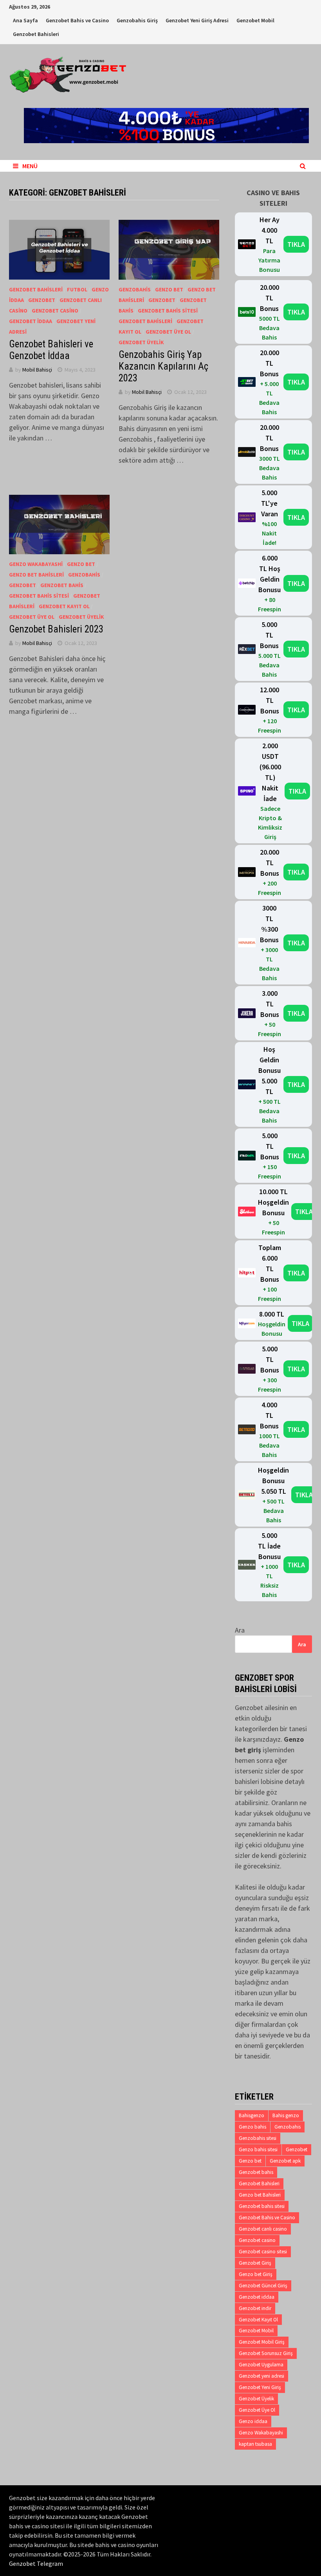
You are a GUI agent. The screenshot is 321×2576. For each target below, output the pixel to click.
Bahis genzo (286, 2115)
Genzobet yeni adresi (261, 2376)
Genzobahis (135, 289)
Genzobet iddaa (31, 321)
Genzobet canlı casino (263, 2229)
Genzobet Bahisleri (36, 34)
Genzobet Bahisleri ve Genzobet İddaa (51, 350)
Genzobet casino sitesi (263, 2252)
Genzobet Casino (55, 311)
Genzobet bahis (256, 2172)
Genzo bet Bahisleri (36, 575)
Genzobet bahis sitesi (262, 2206)
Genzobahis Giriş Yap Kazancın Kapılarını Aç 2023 (163, 366)
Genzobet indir (255, 2308)
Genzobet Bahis (62, 585)
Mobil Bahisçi (37, 370)
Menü (30, 166)
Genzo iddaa (253, 2421)
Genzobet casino (257, 2240)
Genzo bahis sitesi (258, 2149)
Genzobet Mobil (255, 20)
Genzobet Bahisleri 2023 (56, 629)
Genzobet (42, 300)
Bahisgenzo (252, 2115)
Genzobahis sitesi (258, 2138)
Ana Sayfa (25, 20)
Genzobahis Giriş (137, 20)
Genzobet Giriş (255, 2263)
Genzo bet (169, 289)
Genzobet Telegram (36, 2563)
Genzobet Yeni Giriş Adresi (197, 20)
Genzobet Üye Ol (168, 332)
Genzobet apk (285, 2161)
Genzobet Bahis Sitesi (168, 311)
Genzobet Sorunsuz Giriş (266, 2353)
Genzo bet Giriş (256, 2274)
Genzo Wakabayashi (36, 564)
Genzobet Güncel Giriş (263, 2286)
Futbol (77, 289)
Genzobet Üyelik (141, 342)
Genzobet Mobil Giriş (262, 2342)
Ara (240, 1630)
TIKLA (296, 244)
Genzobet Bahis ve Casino (77, 20)
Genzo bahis (252, 2127)
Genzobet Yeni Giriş (260, 2387)
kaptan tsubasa (255, 2444)
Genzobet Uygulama (261, 2365)
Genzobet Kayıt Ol (64, 606)
